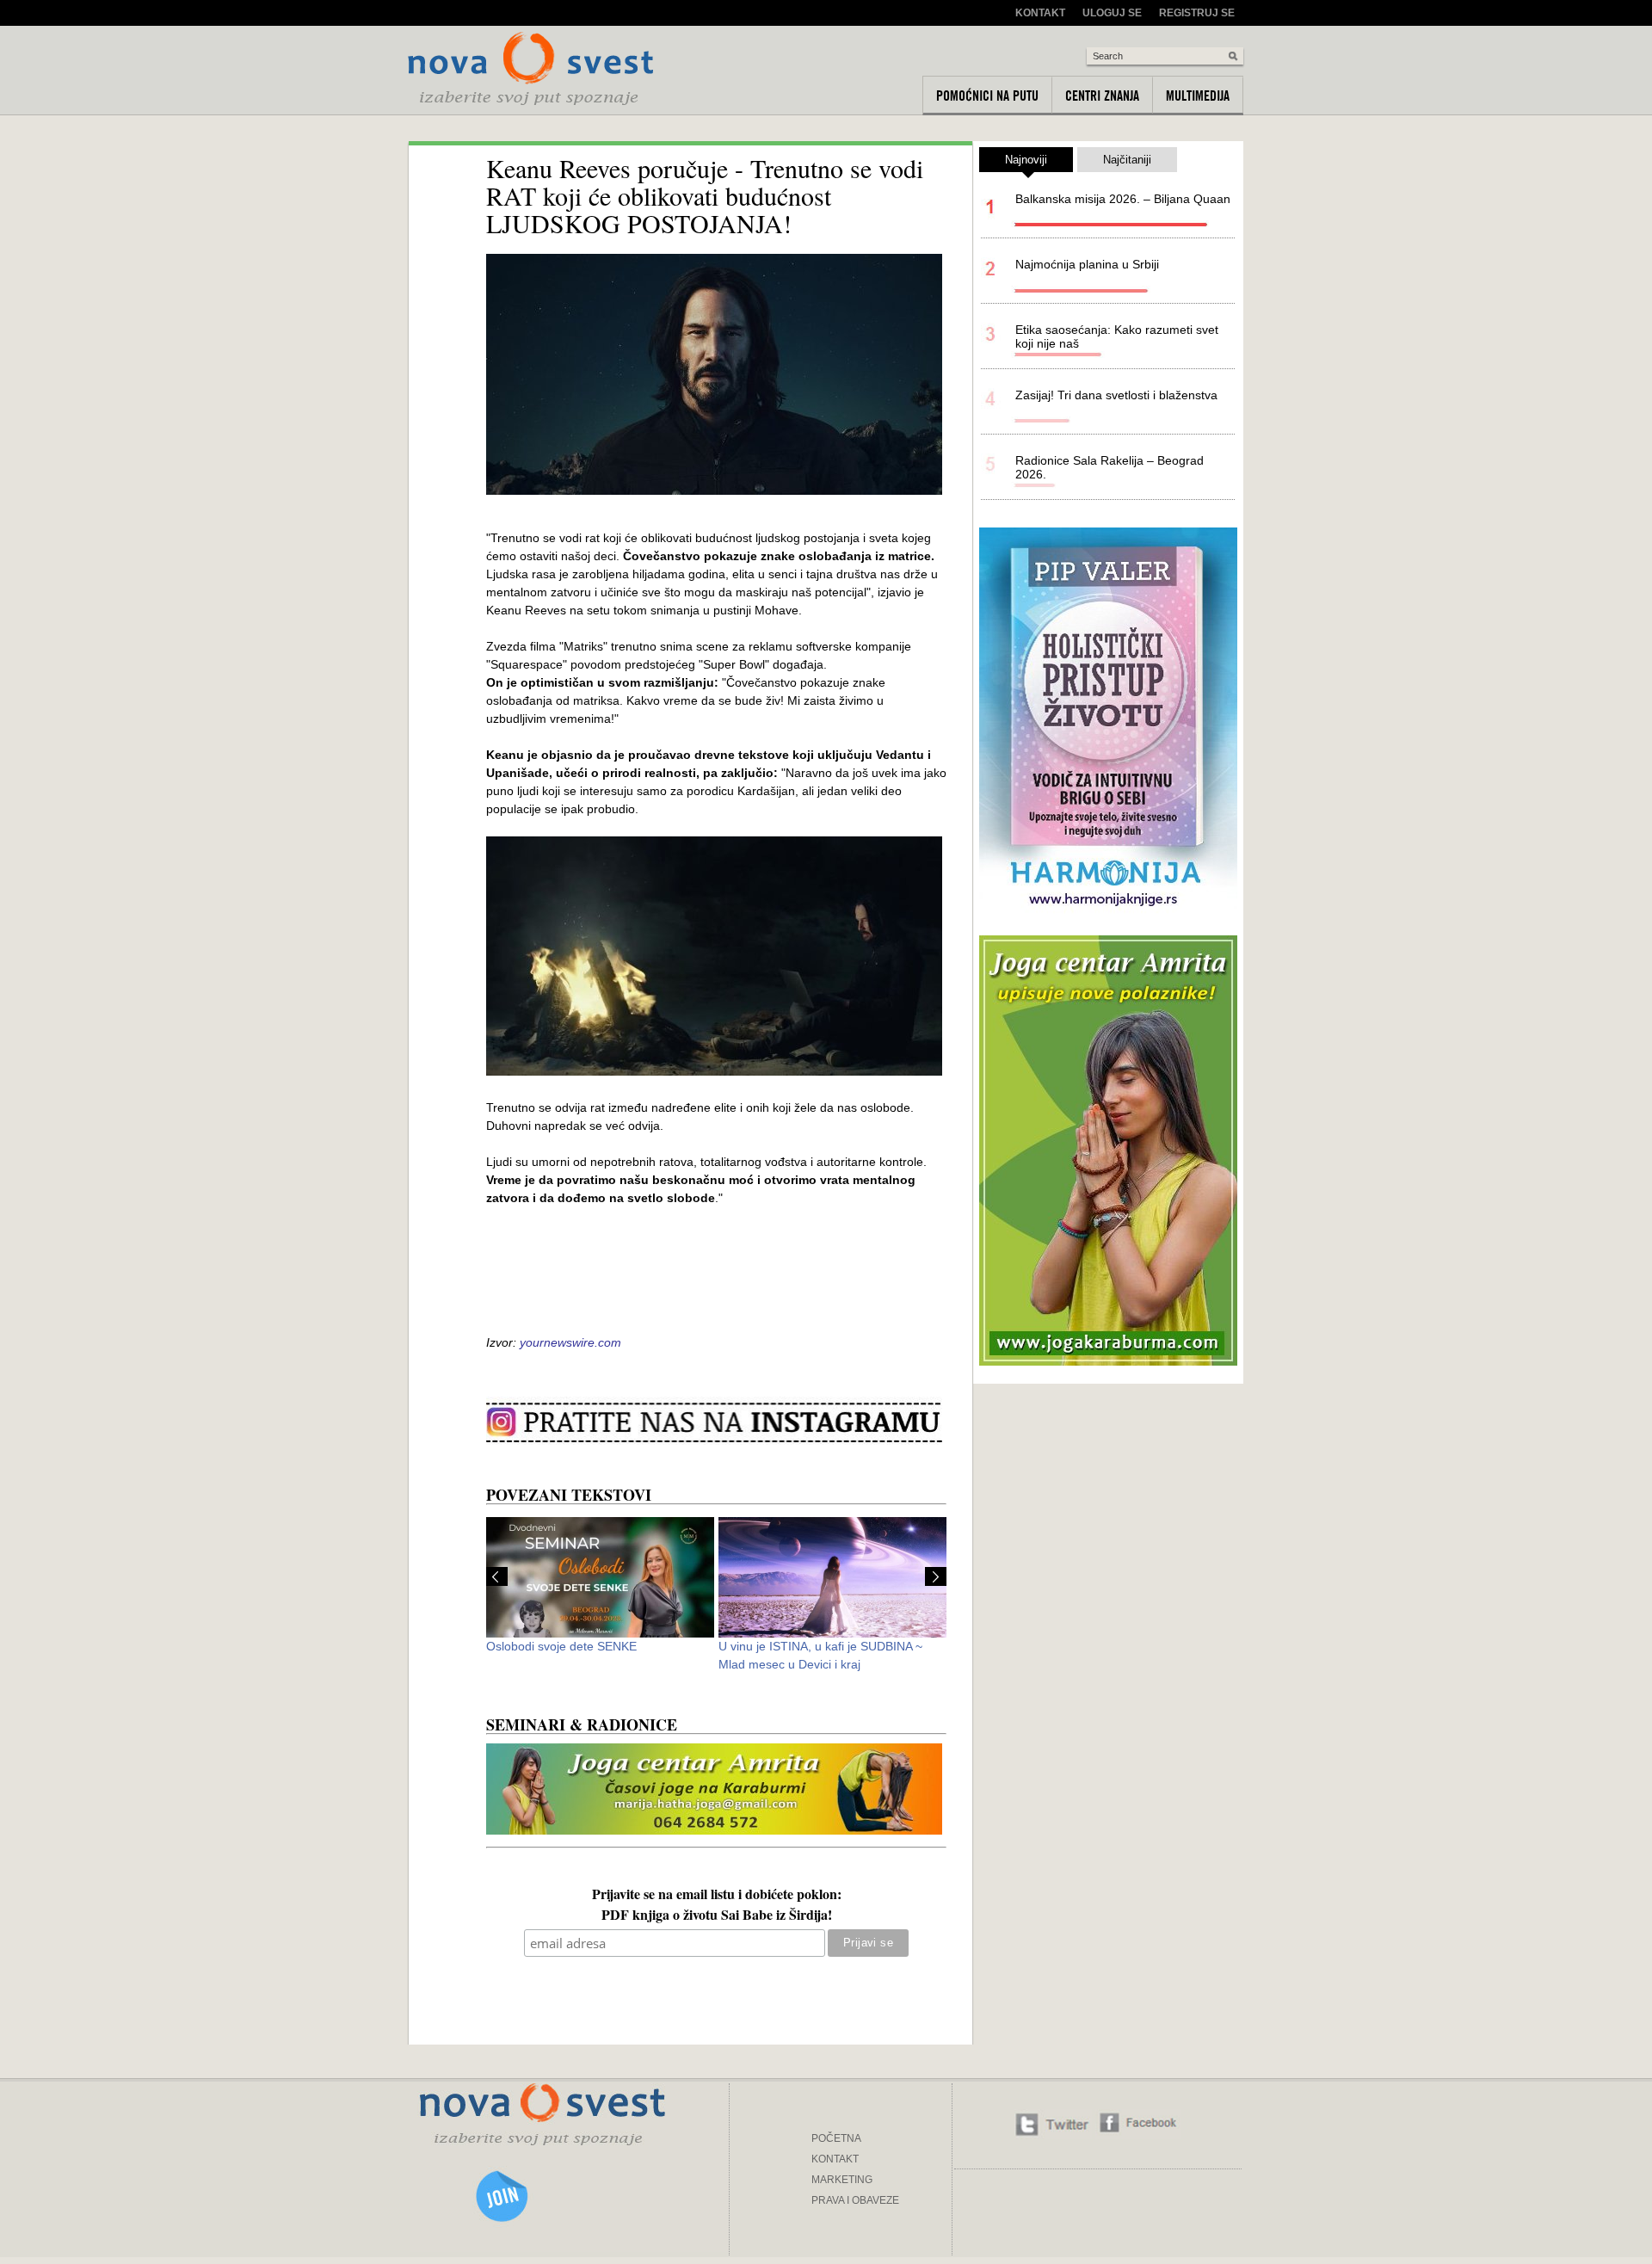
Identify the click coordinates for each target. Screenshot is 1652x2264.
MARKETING (842, 2180)
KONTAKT (835, 2159)
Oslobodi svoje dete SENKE (561, 1646)
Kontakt (1040, 13)
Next (936, 1576)
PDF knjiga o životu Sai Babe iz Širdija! (717, 1916)
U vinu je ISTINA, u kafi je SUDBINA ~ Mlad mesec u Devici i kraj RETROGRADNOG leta (820, 1664)
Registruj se (1197, 13)
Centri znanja (1102, 96)
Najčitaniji (1127, 160)
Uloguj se (1112, 13)
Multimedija (1198, 96)
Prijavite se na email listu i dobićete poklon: (717, 1896)
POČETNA (836, 2138)
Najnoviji (1026, 160)
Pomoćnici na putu (987, 96)
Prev (497, 1576)
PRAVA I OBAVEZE (855, 2200)
